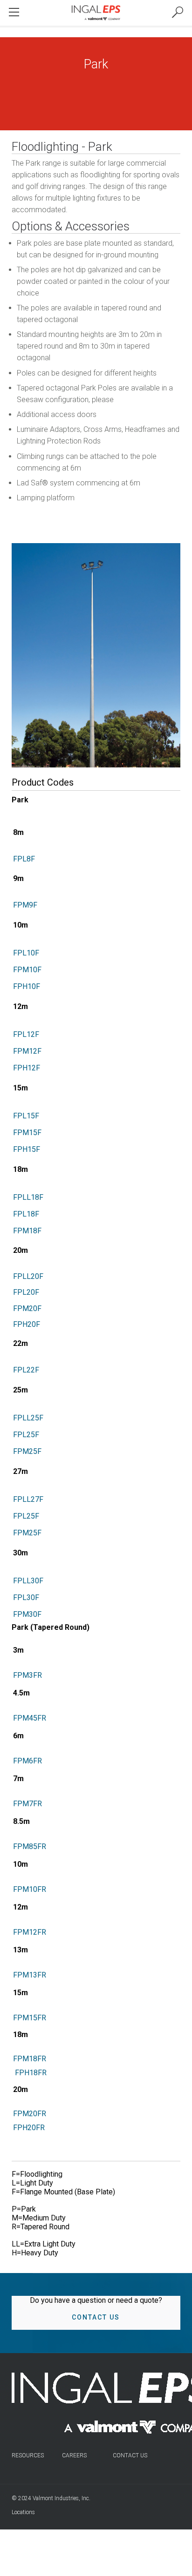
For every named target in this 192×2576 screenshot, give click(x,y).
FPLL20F (28, 1276)
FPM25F (27, 1451)
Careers (74, 2455)
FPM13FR (30, 1975)
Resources (28, 2455)
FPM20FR (30, 2114)
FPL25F (26, 1435)
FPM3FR (27, 1675)
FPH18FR (30, 2073)
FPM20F (27, 1308)
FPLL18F (28, 1197)
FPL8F (24, 859)
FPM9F (25, 905)
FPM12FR (30, 1932)
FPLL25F (28, 1418)
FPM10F (27, 970)
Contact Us (96, 2317)
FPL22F (26, 1370)
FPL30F (26, 1597)
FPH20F (27, 1324)
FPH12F (27, 1068)
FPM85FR (30, 1846)
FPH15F (27, 1149)
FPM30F (27, 1614)
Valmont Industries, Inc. (62, 2498)
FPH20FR (29, 2128)
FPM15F (27, 1133)
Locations (23, 2512)
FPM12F (27, 1051)
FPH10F (27, 986)
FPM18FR (30, 2059)
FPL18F (26, 1214)
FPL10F (26, 953)
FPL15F (26, 1116)
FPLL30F (28, 1581)
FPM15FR (30, 2018)
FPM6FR (27, 1761)
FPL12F (26, 1034)
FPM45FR (30, 1718)
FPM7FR (27, 1804)
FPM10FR (30, 1889)
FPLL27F (28, 1499)
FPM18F (27, 1231)
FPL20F (26, 1292)
